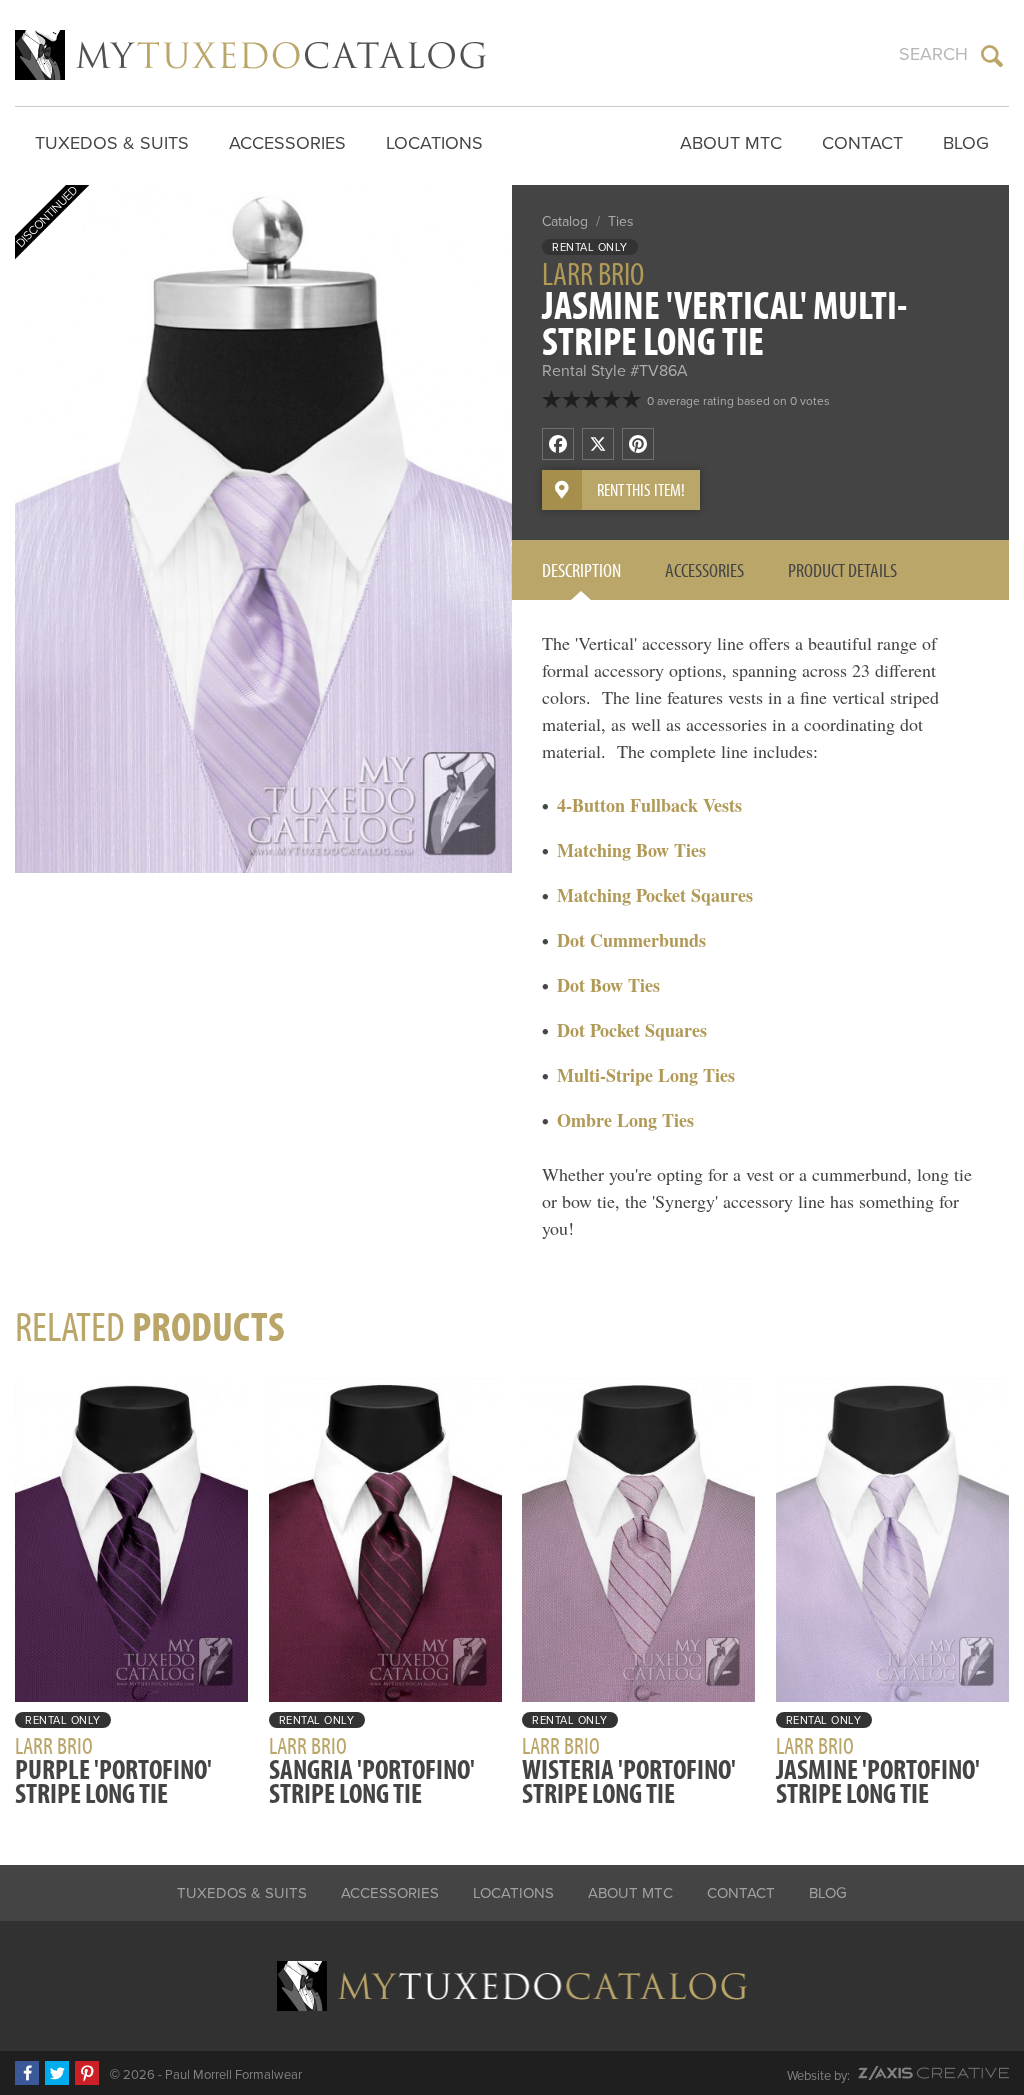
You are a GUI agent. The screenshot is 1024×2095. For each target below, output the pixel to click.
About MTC (731, 143)
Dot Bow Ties (608, 985)
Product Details (842, 569)
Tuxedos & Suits (112, 143)
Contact (862, 143)
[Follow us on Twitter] (57, 2073)
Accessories (287, 143)
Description (581, 569)
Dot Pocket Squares (632, 1030)
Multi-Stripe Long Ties (646, 1075)
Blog (966, 143)
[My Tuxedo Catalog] (250, 55)
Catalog (565, 221)
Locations (434, 143)
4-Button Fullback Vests (649, 805)
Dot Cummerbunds (631, 940)
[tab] (581, 570)
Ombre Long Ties (625, 1120)
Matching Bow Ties (631, 850)
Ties (621, 221)
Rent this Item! (641, 489)
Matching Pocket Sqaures (655, 895)
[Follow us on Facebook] (27, 2073)
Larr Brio (593, 273)
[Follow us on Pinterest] (87, 2073)
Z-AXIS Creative (933, 2073)
